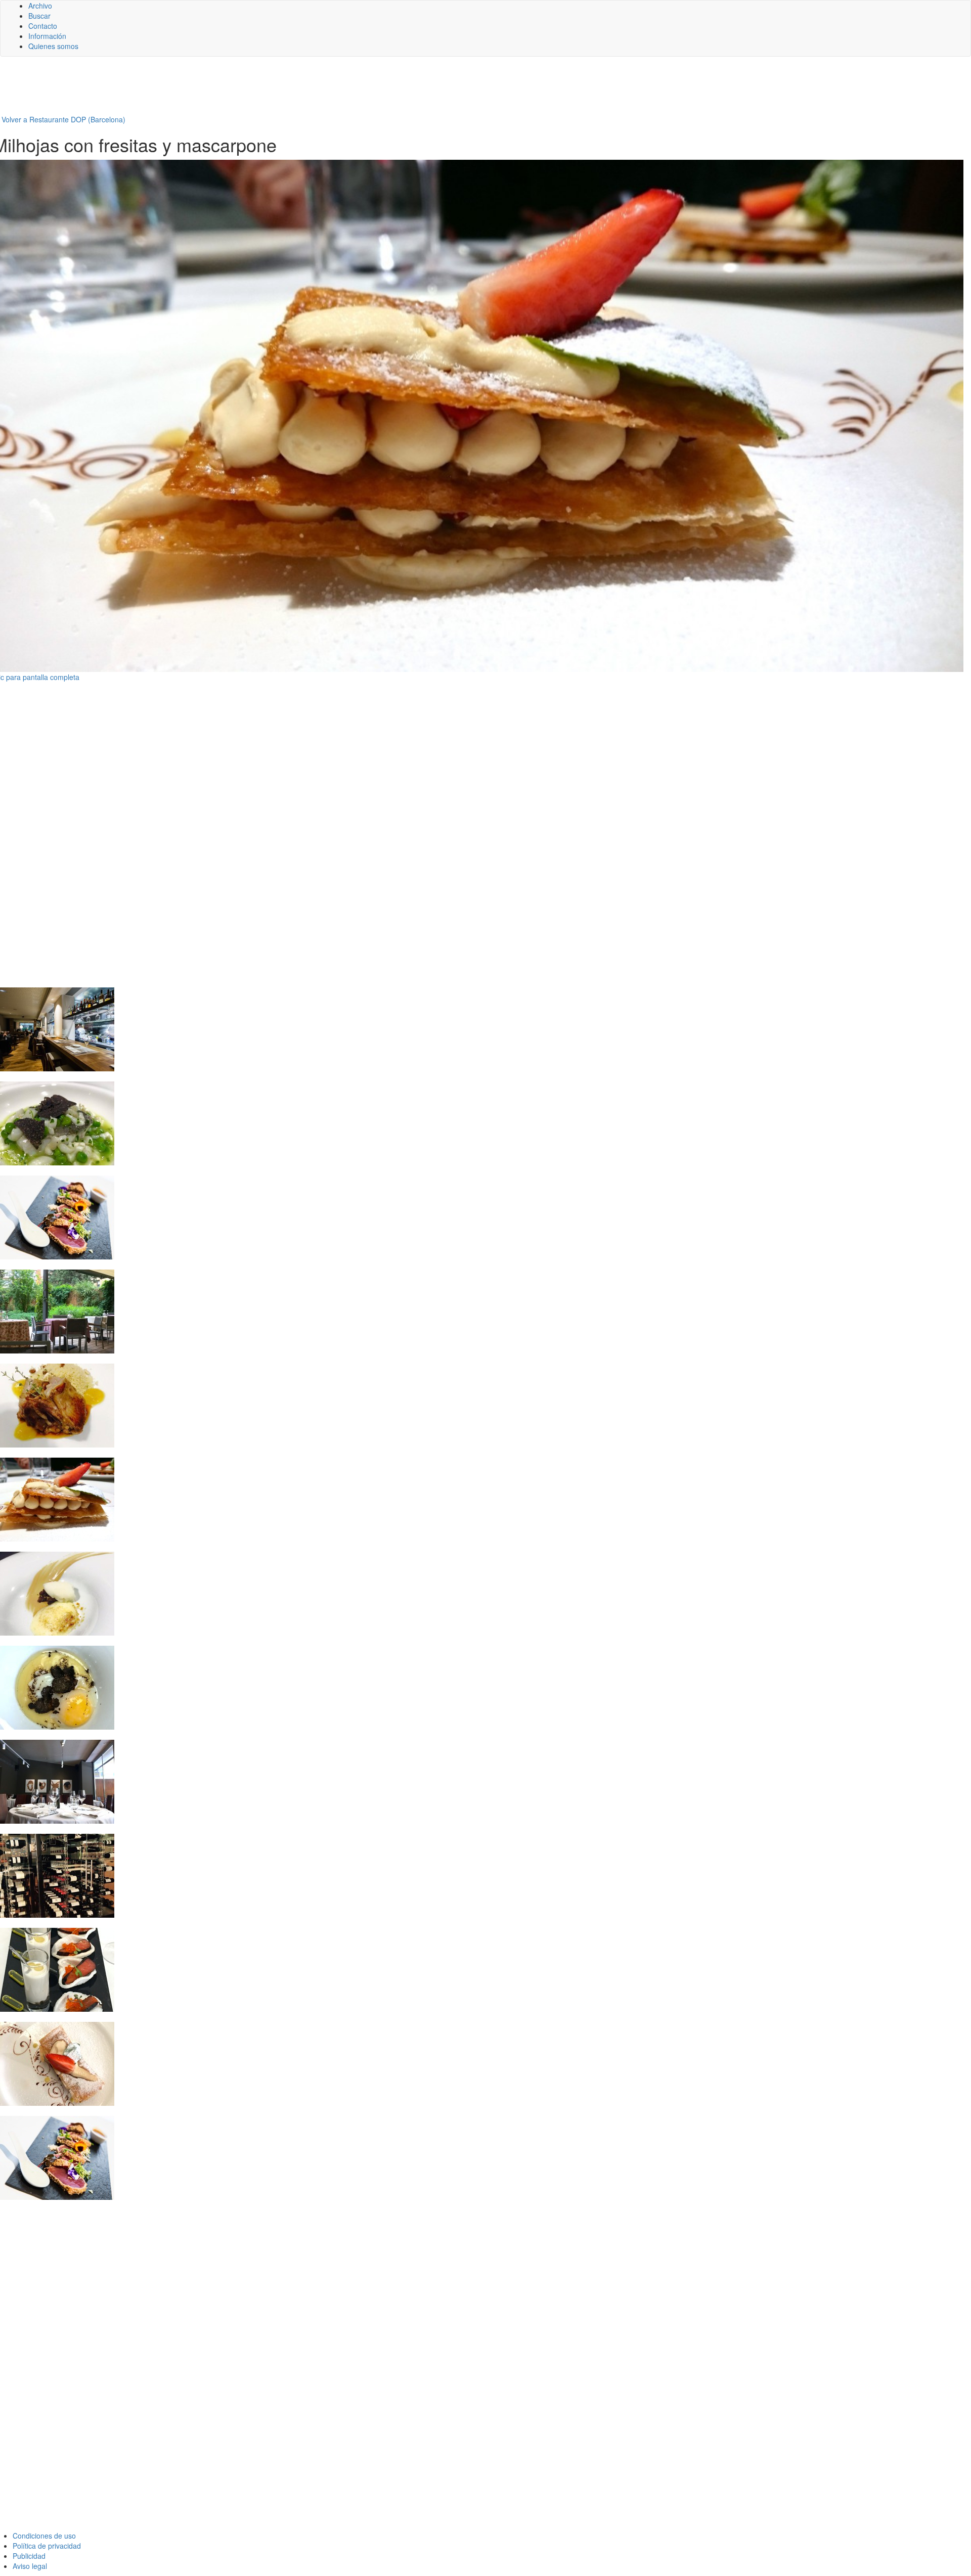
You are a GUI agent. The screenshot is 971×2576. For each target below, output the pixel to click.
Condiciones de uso (44, 2536)
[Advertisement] (248, 89)
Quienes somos (53, 46)
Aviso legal (30, 2566)
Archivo (40, 6)
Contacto (43, 26)
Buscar (39, 16)
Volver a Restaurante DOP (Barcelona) (63, 119)
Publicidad (29, 2556)
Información (47, 36)
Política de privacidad (47, 2546)
